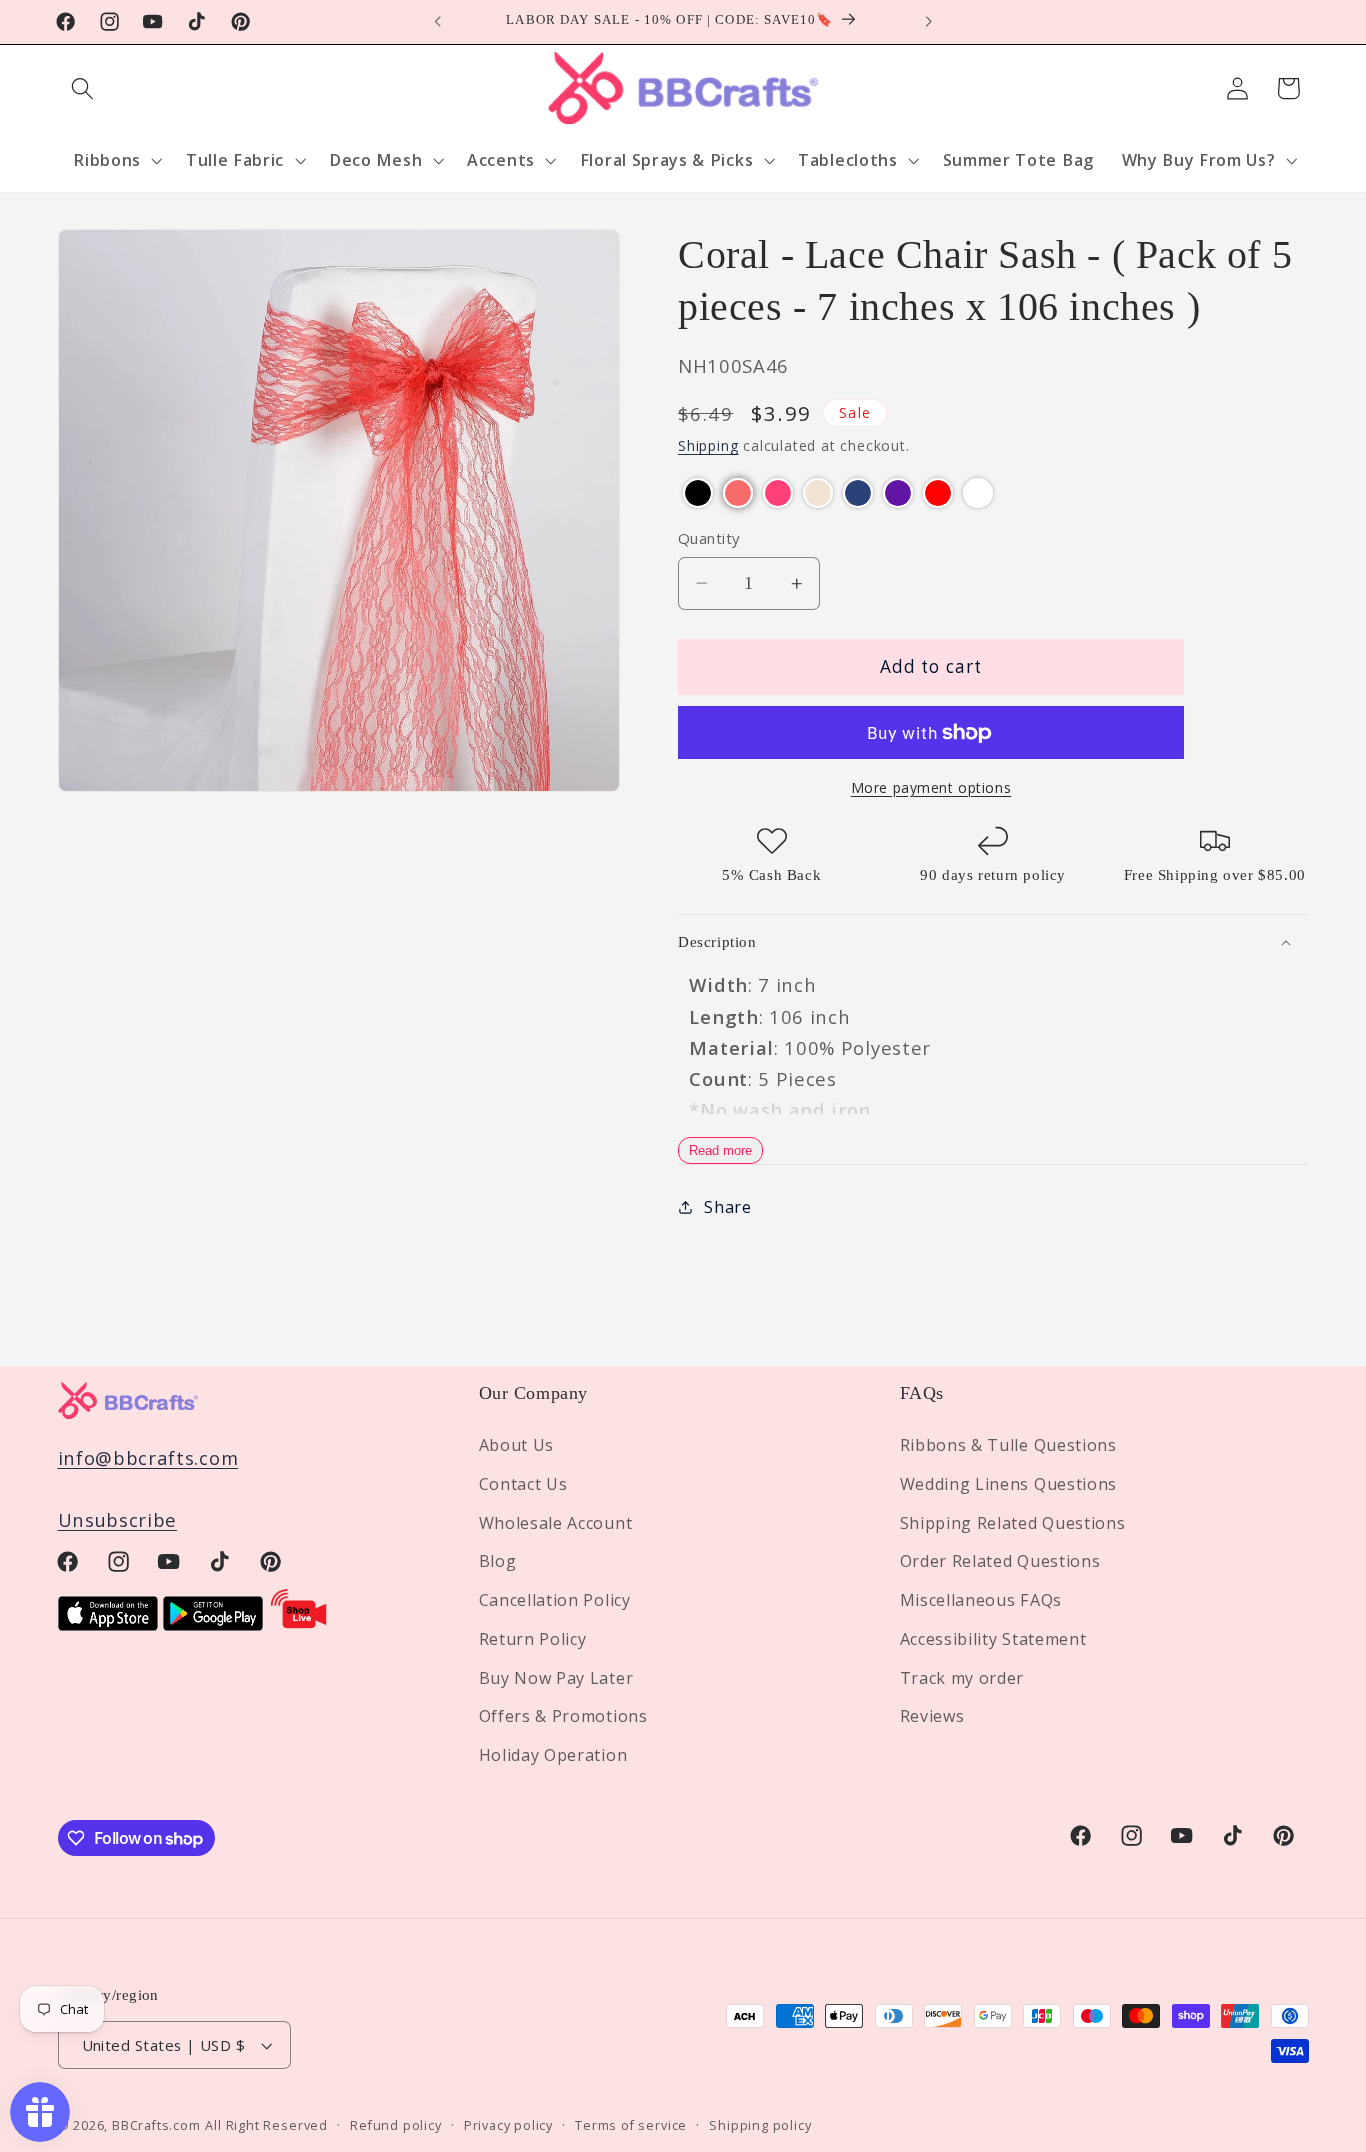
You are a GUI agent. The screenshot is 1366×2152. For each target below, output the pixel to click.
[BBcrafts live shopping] (299, 1623)
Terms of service (631, 2125)
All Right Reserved (266, 2125)
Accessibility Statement (993, 1639)
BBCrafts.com (156, 2125)
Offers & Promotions (563, 1717)
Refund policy (395, 2125)
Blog (498, 1562)
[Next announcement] (928, 22)
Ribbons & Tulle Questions (1008, 1445)
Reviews (932, 1717)
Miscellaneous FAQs (981, 1600)
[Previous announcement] (438, 22)
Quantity (709, 538)
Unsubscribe (118, 1520)
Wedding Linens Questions (1009, 1484)
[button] (83, 88)
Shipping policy (760, 2125)
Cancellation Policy (555, 1600)
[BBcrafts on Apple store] (108, 1623)
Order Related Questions (1000, 1562)
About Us (517, 1445)
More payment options (931, 787)
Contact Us (523, 1484)
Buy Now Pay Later (556, 1678)
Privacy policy (508, 2125)
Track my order (962, 1678)
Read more (720, 1150)
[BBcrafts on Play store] (213, 1623)
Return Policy (533, 1639)
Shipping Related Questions (1013, 1523)
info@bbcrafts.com (148, 1457)
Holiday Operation (553, 1755)
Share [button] (727, 1207)
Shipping (708, 446)
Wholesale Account (556, 1523)
